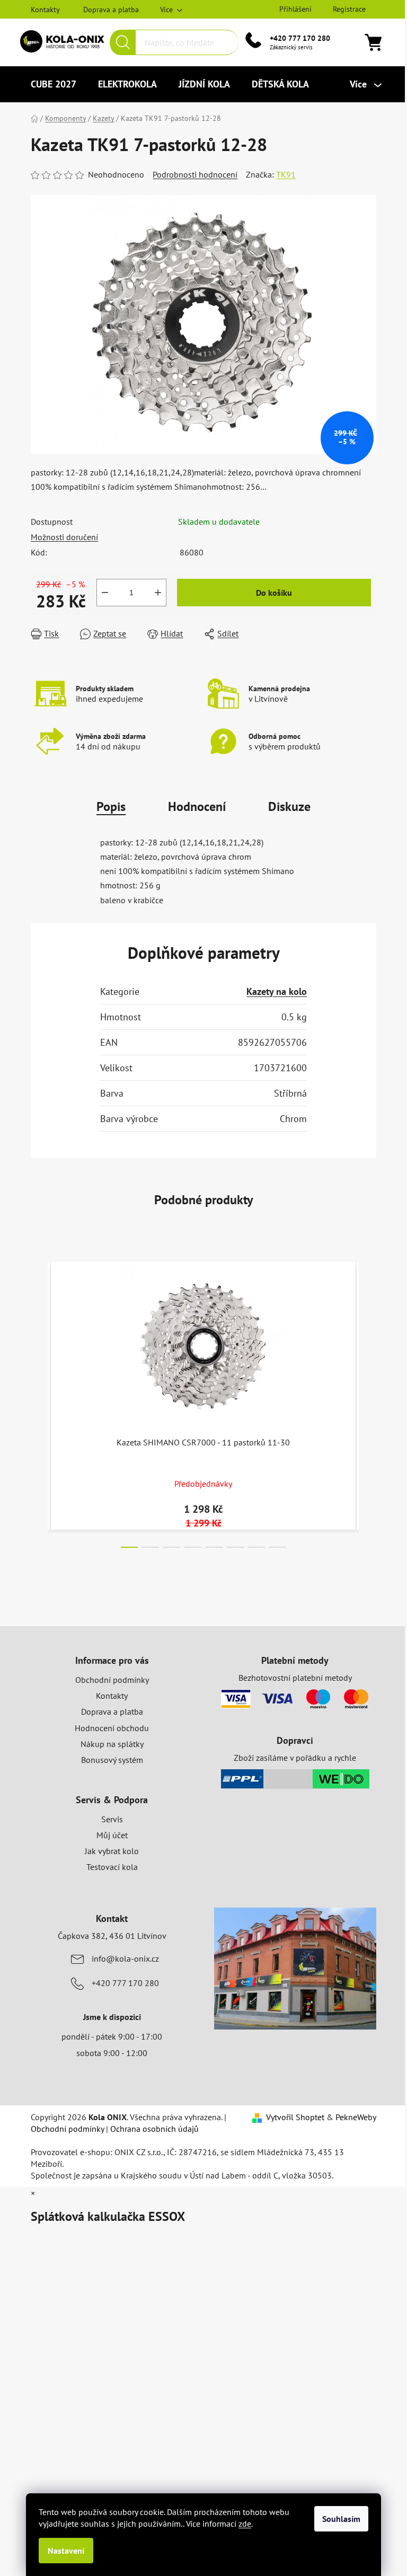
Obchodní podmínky (112, 1680)
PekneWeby (356, 2117)
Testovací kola (112, 1867)
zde (245, 2524)
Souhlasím (341, 2519)
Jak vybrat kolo (112, 1851)
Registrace (349, 9)
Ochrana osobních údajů (154, 2129)
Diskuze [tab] (289, 806)
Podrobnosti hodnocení (195, 174)
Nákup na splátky (112, 1744)
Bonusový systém (112, 1760)
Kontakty (45, 10)
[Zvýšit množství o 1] (158, 593)
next (368, 1402)
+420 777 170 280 (300, 38)
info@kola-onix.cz (125, 1959)
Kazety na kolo (277, 991)
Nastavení (66, 2551)
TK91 (286, 174)
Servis (112, 1819)
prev (39, 1402)
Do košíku (274, 593)
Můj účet (112, 1835)
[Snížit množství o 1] (105, 593)
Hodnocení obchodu (112, 1728)
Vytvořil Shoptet (295, 2117)
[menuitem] (54, 84)
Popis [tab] (111, 806)
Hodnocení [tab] (197, 806)
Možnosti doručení (64, 537)
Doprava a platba (111, 10)
